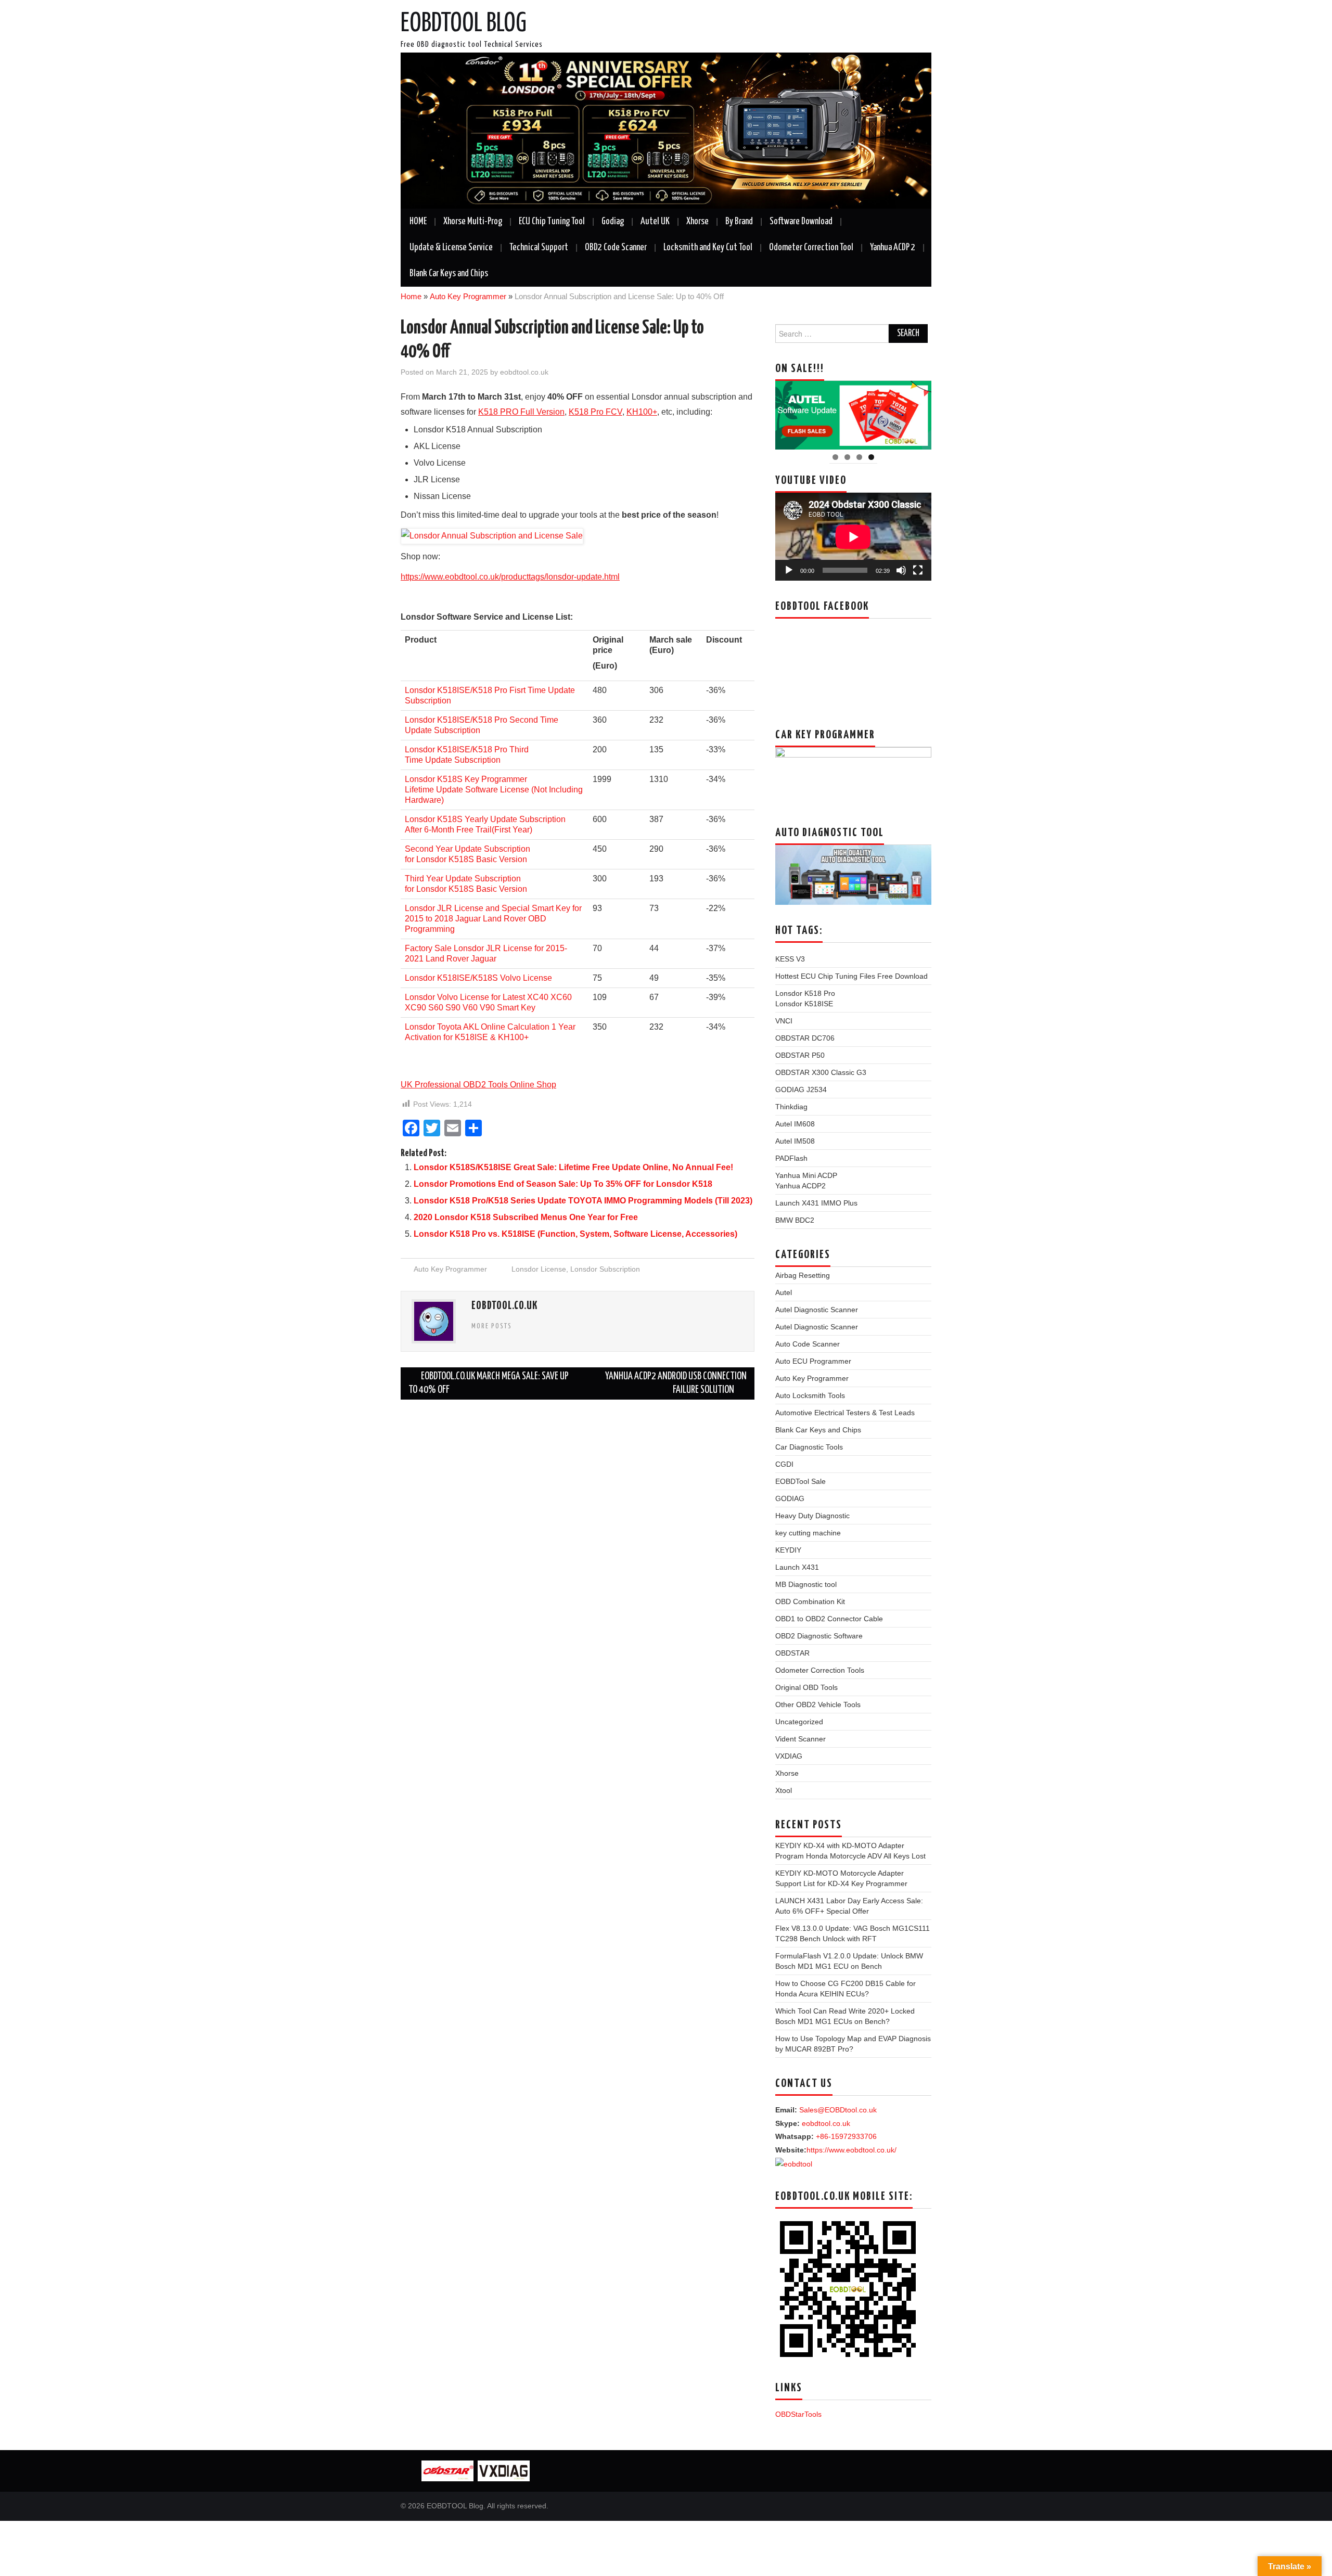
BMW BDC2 (795, 1220)
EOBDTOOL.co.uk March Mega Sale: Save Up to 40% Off (489, 1383)
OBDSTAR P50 (800, 1055)
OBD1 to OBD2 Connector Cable (829, 1619)
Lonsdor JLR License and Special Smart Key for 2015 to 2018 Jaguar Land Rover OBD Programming (493, 919)
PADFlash (791, 1158)
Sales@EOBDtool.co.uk (838, 2110)
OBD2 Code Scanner (616, 248)
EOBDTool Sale (801, 1481)
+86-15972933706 (846, 2136)
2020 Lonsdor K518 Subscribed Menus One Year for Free (526, 1217)
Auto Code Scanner (808, 1344)
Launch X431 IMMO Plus (816, 1203)
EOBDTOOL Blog (464, 24)
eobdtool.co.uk (524, 372)
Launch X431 (797, 1567)
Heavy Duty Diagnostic (812, 1516)
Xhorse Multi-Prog (473, 222)
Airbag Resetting (803, 1275)
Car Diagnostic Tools (809, 1447)
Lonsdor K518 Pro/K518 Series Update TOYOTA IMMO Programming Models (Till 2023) (583, 1201)
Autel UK (655, 222)
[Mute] (901, 570)
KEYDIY (788, 1550)
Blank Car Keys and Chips (449, 274)
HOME (418, 222)
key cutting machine (808, 1533)
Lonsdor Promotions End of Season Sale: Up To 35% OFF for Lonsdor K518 (563, 1184)
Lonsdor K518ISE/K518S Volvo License (478, 978)
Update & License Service (451, 248)
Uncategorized (799, 1722)
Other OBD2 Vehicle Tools (818, 1704)
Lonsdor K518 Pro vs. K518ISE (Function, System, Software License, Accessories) (575, 1234)
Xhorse (697, 222)
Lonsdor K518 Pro (805, 993)
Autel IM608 (795, 1124)
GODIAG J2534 (801, 1090)
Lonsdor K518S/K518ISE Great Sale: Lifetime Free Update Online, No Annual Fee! (573, 1167)
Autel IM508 (795, 1141)
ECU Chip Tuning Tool (552, 222)
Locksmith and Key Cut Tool (708, 248)
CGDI (784, 1464)
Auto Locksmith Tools (810, 1395)
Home (411, 296)
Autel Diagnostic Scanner (817, 1310)
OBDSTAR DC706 (805, 1038)
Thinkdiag (791, 1107)
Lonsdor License (539, 1269)
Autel (784, 1292)
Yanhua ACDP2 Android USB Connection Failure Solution (676, 1383)
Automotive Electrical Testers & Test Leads (845, 1413)
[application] (853, 537)
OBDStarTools (798, 2414)
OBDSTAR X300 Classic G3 (821, 1072)
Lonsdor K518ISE (804, 1004)
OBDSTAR (792, 1653)
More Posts (492, 1326)
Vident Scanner (801, 1739)
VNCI (784, 1021)
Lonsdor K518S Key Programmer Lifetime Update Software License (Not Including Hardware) (494, 790)
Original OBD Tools (806, 1687)
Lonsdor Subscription (605, 1269)
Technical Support (539, 248)
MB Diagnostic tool (806, 1584)
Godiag (613, 222)
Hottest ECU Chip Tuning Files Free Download (851, 976)
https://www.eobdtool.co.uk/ (851, 2150)
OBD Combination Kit (810, 1601)
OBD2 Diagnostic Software (819, 1636)
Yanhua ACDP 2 (893, 248)
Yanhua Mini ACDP (806, 1175)
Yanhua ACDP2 (801, 1186)
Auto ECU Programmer (813, 1361)
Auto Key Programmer (468, 296)
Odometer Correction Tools (820, 1670)
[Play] (789, 570)
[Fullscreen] (918, 570)
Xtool (784, 1790)
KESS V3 (790, 959)
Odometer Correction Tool (811, 248)
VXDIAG (789, 1756)
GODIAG (790, 1498)
